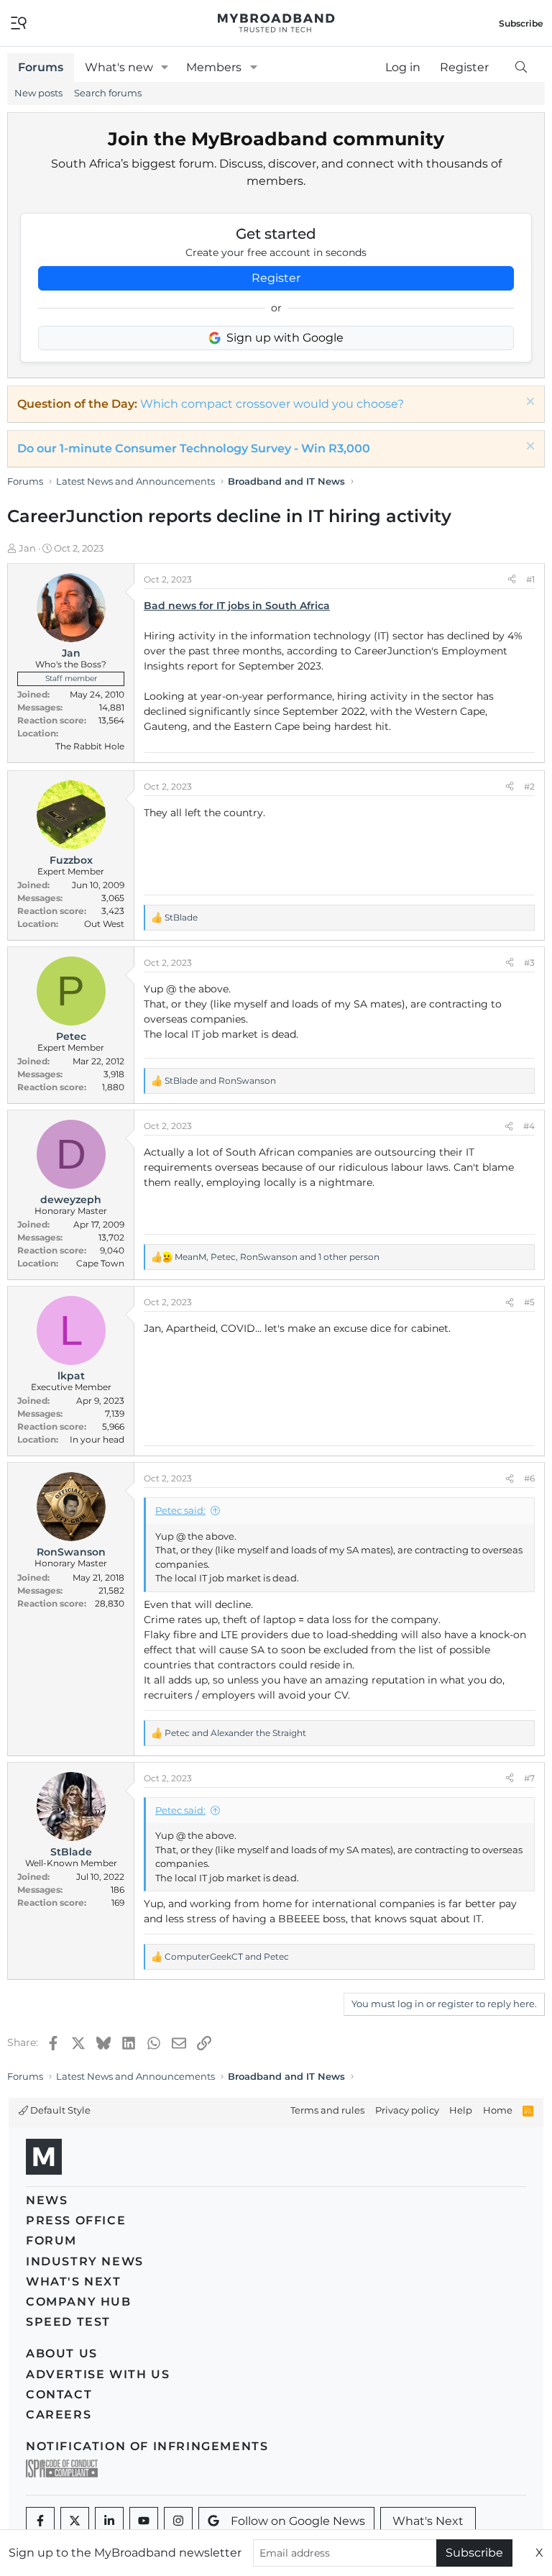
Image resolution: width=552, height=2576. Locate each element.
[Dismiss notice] (529, 403)
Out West (104, 924)
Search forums (108, 93)
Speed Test (68, 2322)
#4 (529, 1126)
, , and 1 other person (277, 1257)
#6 (529, 1478)
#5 (529, 1302)
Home (498, 2110)
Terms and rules (327, 2110)
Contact (59, 2394)
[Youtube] (144, 2521)
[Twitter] (75, 2521)
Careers (59, 2415)
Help (461, 2110)
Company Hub (79, 2302)
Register (276, 278)
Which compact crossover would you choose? (272, 404)
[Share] (512, 580)
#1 (530, 579)
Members (214, 67)
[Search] (521, 68)
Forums (41, 67)
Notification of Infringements (147, 2446)
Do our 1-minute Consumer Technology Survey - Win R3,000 (194, 448)
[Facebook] (40, 2521)
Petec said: (180, 1510)
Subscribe (474, 2553)
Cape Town (100, 1263)
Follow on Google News (298, 2521)
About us (62, 2353)
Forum (51, 2241)
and (220, 1081)
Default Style (59, 2110)
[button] (165, 68)
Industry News (85, 2261)
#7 (529, 1778)
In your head (97, 1439)
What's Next (74, 2282)
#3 (529, 963)
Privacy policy (407, 2110)
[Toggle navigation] (19, 22)
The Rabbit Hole (90, 746)
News (47, 2200)
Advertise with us (98, 2374)
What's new (119, 67)
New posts (38, 93)
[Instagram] (178, 2521)
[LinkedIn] (109, 2521)
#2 (529, 786)
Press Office (76, 2220)
